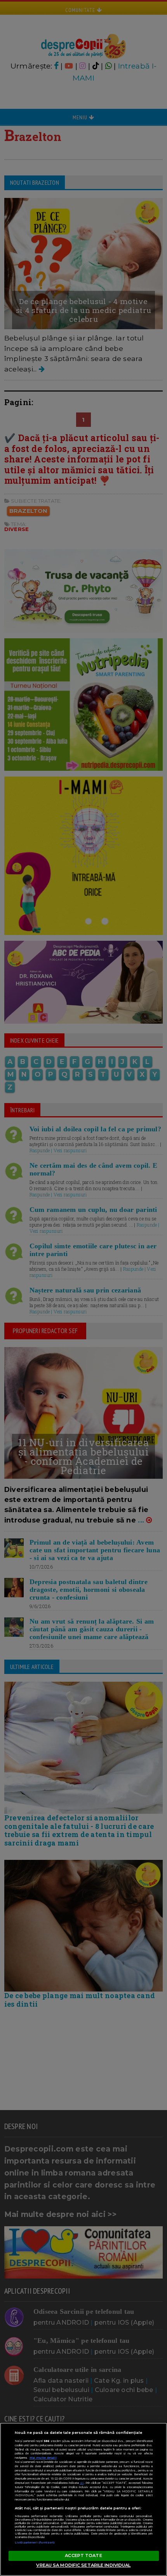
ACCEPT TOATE (83, 2555)
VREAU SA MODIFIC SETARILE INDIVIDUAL (83, 2565)
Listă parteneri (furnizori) (35, 2542)
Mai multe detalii (43, 2458)
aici (82, 2483)
